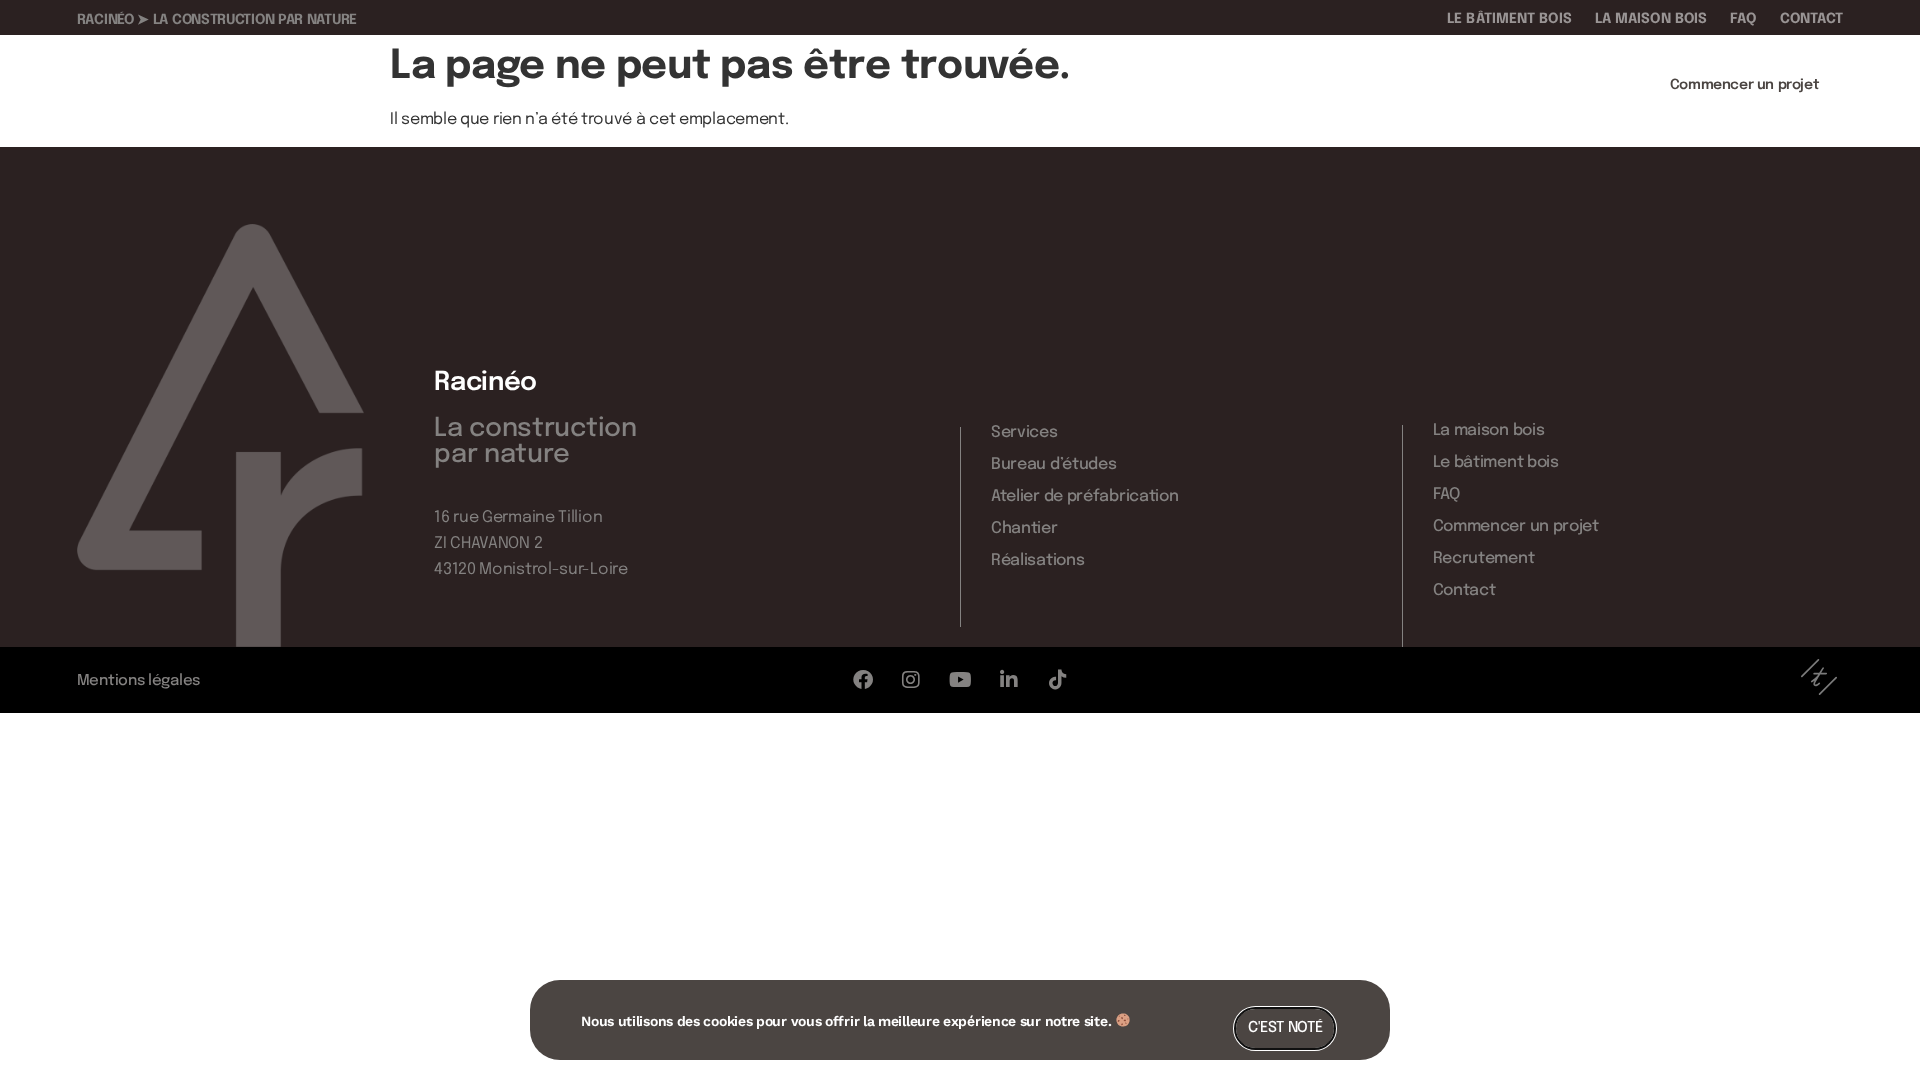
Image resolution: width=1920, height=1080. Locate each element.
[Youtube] (960, 680)
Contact (1812, 19)
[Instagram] (911, 680)
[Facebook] (863, 680)
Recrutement (1484, 558)
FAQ (1743, 19)
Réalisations (1581, 85)
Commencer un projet (1516, 526)
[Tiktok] (1057, 680)
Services (1035, 85)
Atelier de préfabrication (1330, 85)
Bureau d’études (1152, 85)
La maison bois (1651, 19)
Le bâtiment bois (1509, 19)
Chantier (1479, 85)
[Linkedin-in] (1009, 680)
